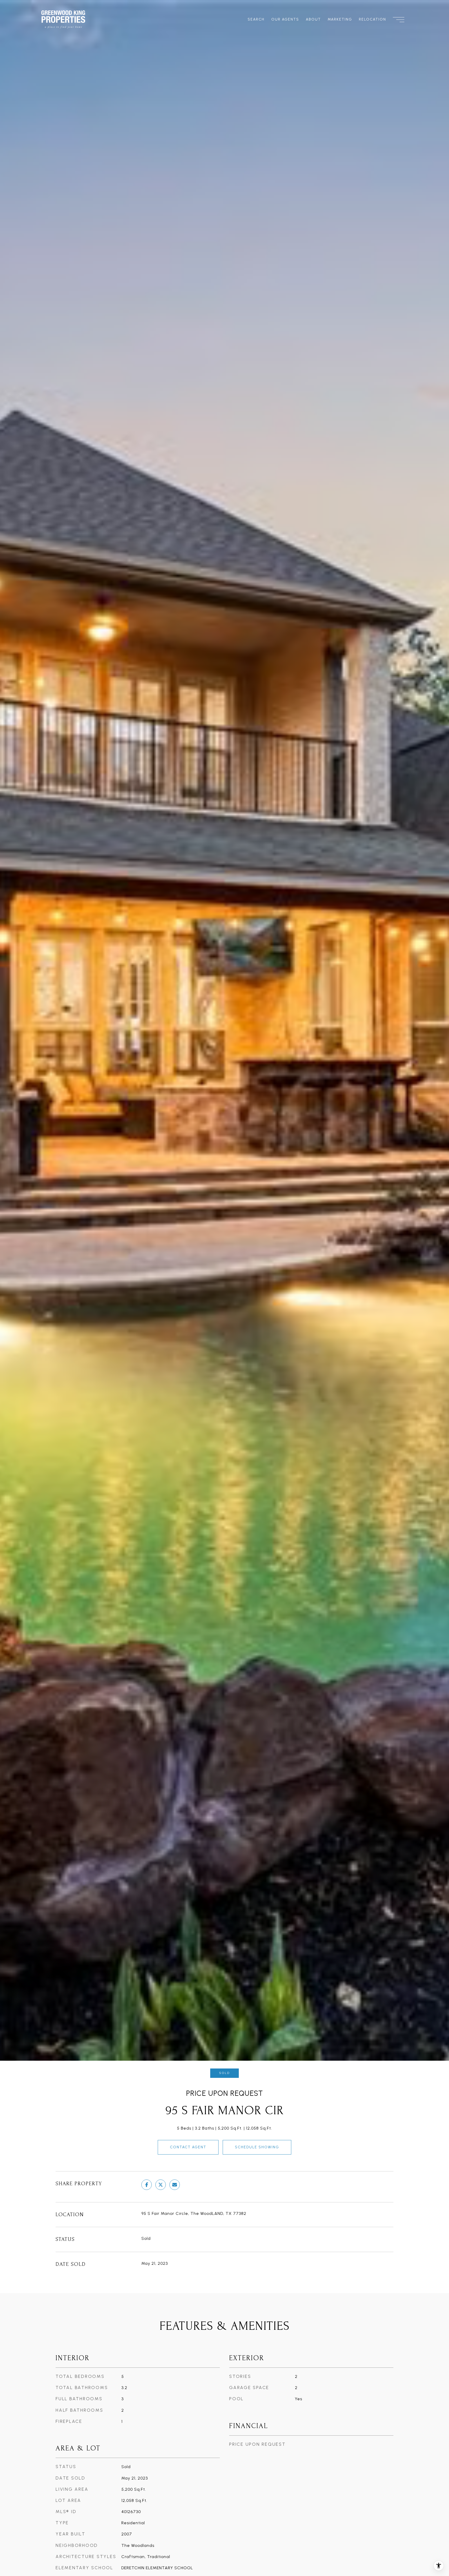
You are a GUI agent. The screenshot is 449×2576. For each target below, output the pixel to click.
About (313, 19)
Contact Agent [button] (188, 2147)
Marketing (340, 19)
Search (256, 19)
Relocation (372, 19)
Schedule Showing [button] (257, 2147)
